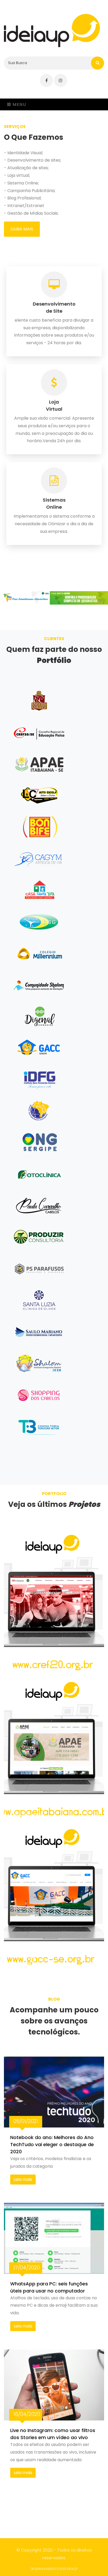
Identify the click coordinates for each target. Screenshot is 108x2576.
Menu (19, 104)
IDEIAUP (72, 2569)
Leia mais (23, 2179)
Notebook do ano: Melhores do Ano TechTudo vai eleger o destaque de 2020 (52, 2144)
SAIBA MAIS (22, 229)
